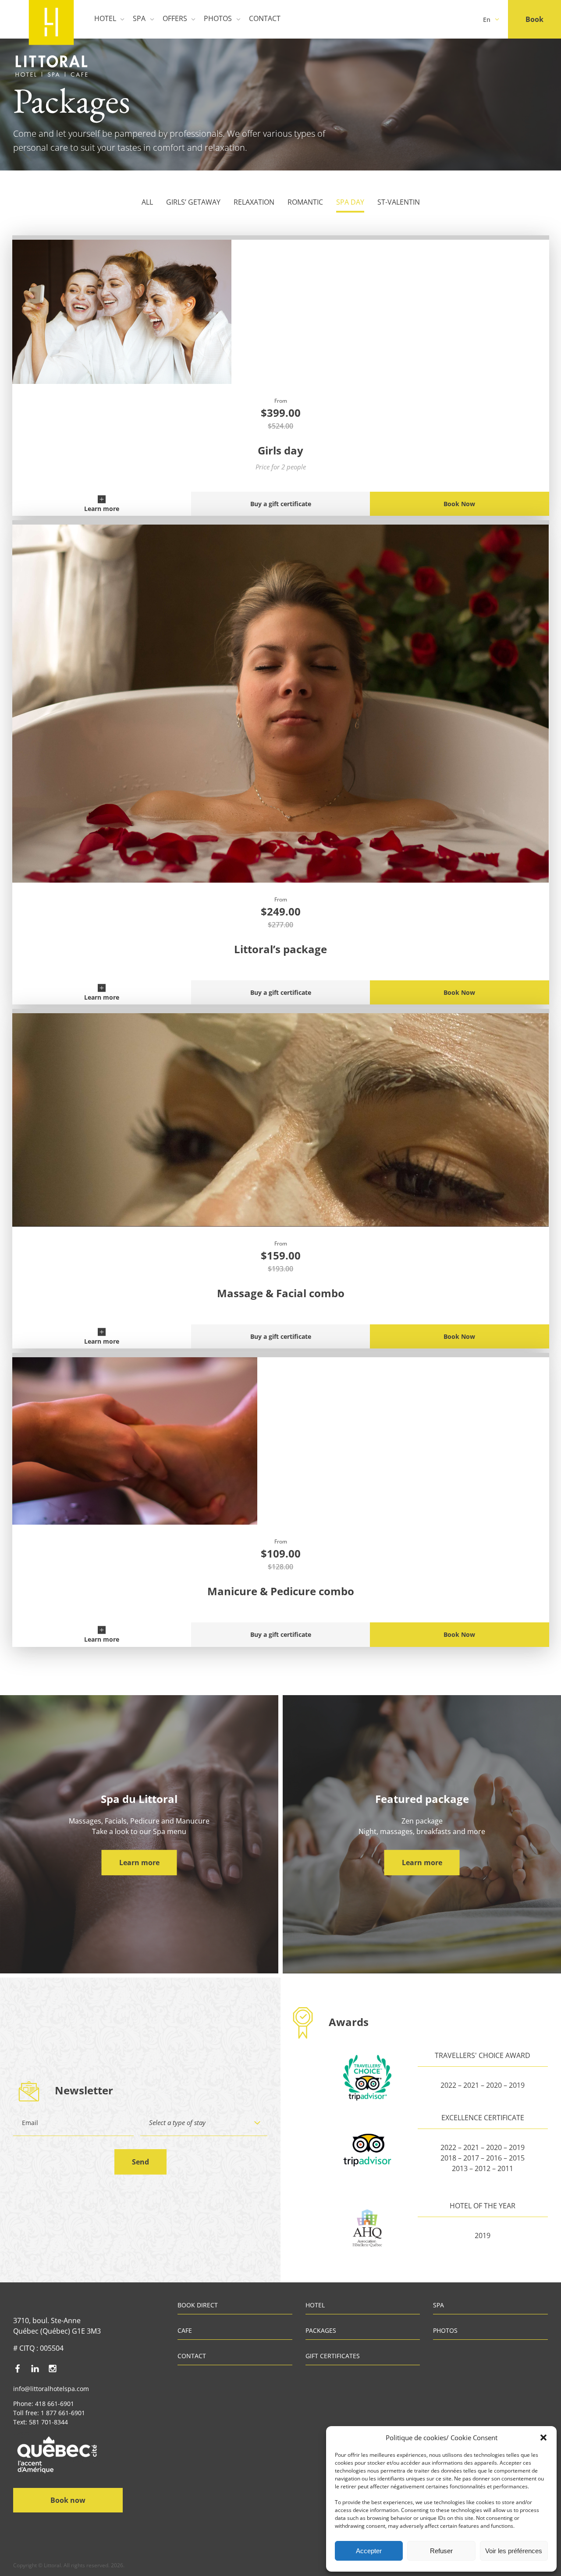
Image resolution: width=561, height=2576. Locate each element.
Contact (265, 18)
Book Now (459, 504)
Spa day (350, 202)
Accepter (369, 2551)
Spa (139, 18)
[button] (543, 2438)
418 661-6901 (55, 2404)
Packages (321, 2331)
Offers (175, 18)
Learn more (102, 509)
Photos (218, 18)
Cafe (185, 2331)
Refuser (441, 2551)
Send (140, 2162)
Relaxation (254, 202)
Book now (68, 2500)
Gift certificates (333, 2356)
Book (534, 19)
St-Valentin (399, 202)
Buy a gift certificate (281, 504)
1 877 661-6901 (63, 2413)
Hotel (105, 18)
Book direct (198, 2306)
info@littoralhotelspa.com (51, 2389)
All (147, 202)
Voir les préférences (514, 2551)
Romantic (305, 202)
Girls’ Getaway (193, 202)
